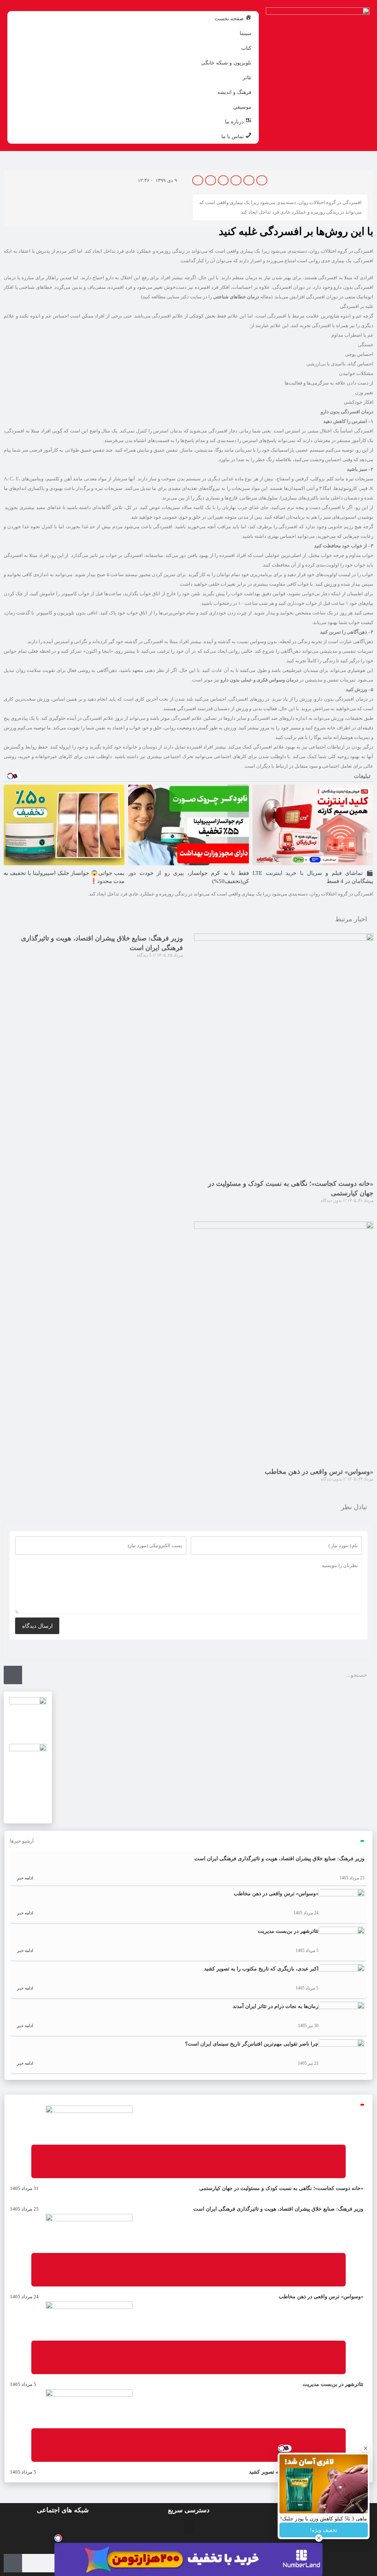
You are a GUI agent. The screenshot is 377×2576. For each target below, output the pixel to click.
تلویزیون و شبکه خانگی (226, 63)
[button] (262, 180)
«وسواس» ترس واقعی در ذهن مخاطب (319, 1472)
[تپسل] (58, 2538)
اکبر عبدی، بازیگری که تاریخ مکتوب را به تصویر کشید (261, 1969)
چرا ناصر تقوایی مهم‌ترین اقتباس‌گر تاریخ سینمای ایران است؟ (252, 2044)
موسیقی (242, 107)
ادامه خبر (24, 1878)
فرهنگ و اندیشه (234, 92)
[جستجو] (13, 1675)
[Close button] (366, 2448)
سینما (246, 33)
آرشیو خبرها (22, 1841)
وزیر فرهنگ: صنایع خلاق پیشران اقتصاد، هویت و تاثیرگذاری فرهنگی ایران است (279, 1859)
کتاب (246, 48)
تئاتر (247, 77)
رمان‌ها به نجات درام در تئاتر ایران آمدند (276, 2006)
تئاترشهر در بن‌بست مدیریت (288, 1931)
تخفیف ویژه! (324, 2530)
